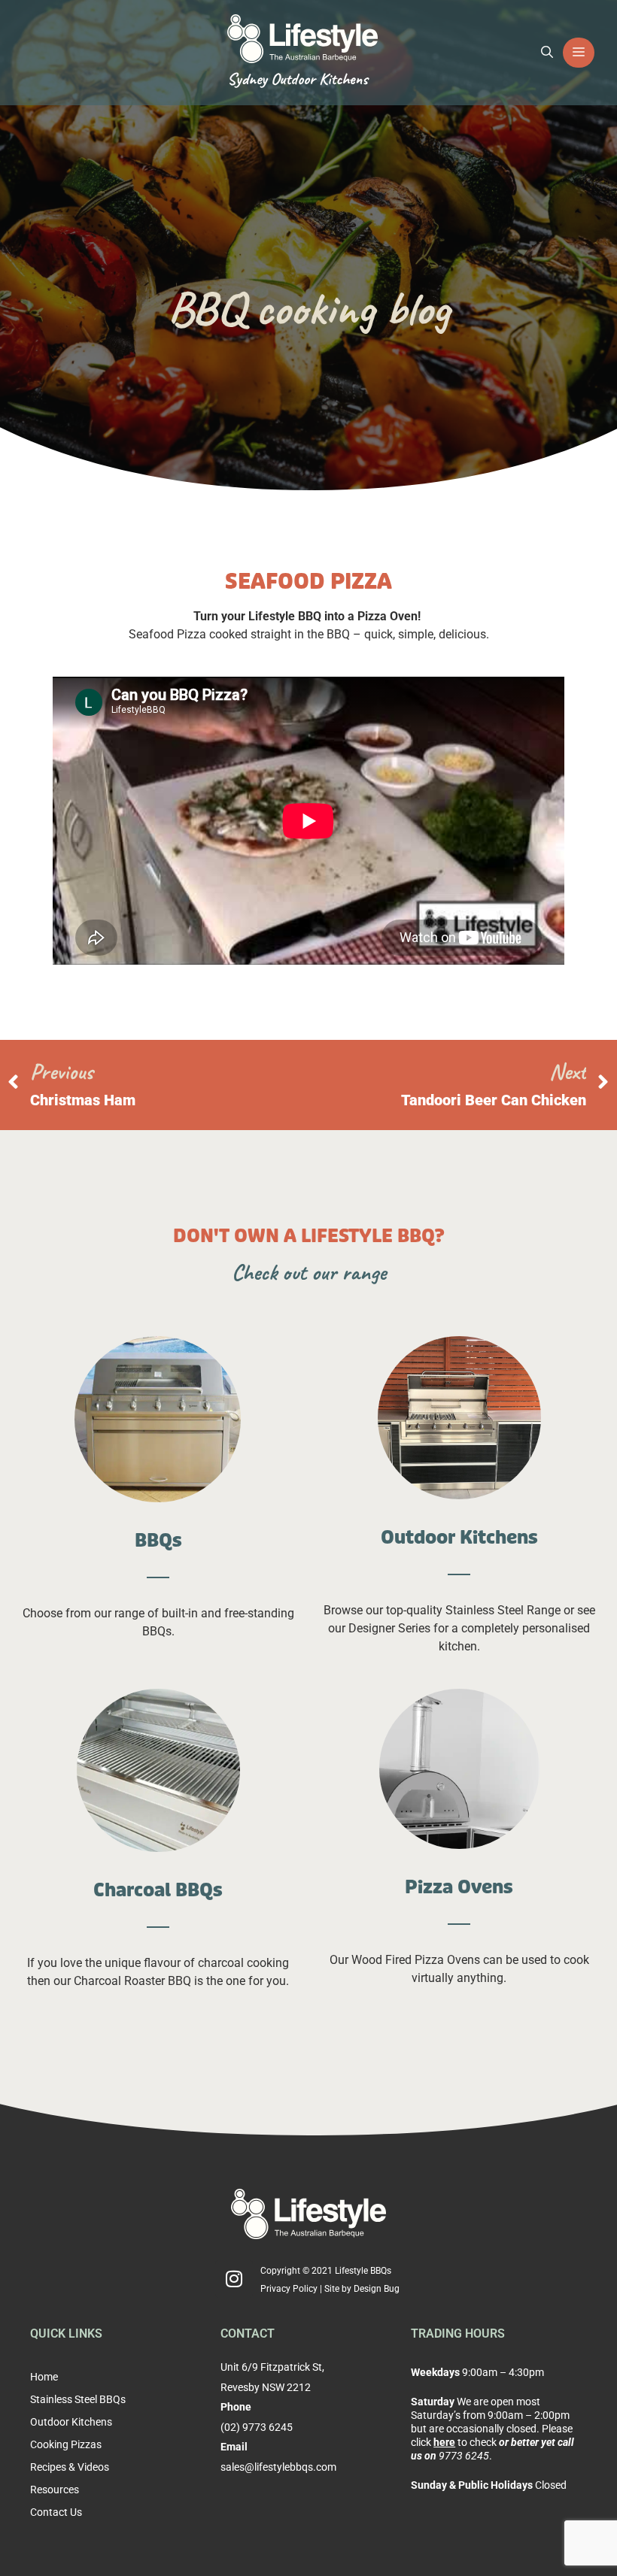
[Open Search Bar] (547, 53)
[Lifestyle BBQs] (302, 37)
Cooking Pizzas (66, 2444)
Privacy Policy (289, 2289)
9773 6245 (464, 2456)
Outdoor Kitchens (71, 2422)
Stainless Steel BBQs (78, 2399)
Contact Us (56, 2512)
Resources (55, 2490)
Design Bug (377, 2289)
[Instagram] (234, 2279)
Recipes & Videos (70, 2467)
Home (44, 2377)
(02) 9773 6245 (257, 2427)
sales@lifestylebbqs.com (278, 2467)
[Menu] (579, 53)
